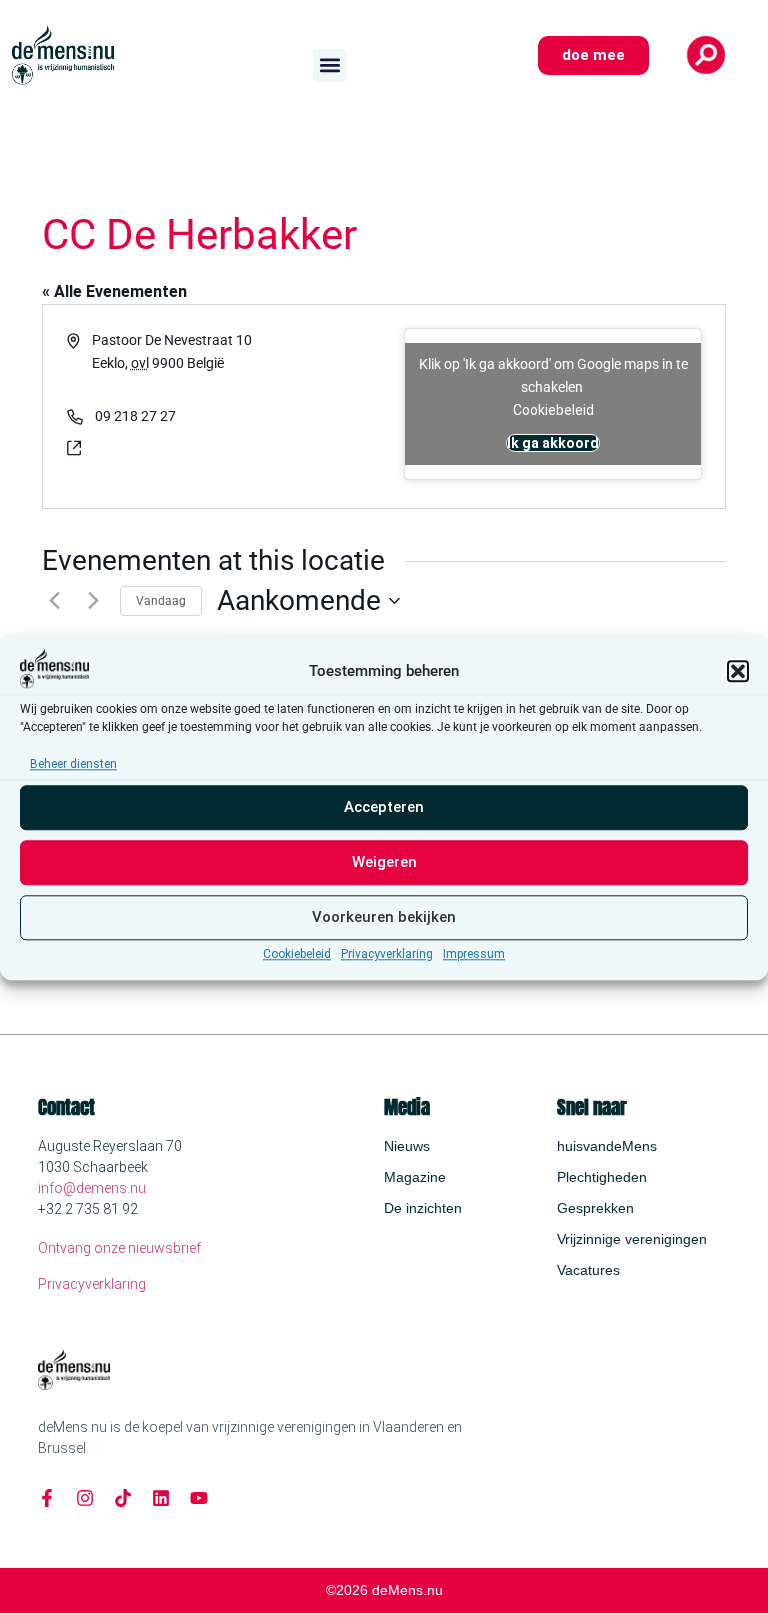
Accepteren (384, 808)
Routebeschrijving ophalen (177, 385)
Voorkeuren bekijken (384, 918)
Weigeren (384, 863)
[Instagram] (85, 1498)
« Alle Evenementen (114, 291)
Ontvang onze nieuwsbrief (119, 1248)
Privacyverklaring (387, 954)
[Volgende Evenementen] (93, 601)
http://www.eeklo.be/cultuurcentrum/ (215, 447)
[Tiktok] (123, 1498)
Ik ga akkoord (553, 443)
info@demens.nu (92, 1188)
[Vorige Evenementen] (54, 601)
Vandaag (161, 601)
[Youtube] (199, 1498)
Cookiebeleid (297, 954)
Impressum (474, 954)
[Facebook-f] (47, 1498)
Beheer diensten (73, 764)
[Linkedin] (161, 1498)
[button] (738, 671)
